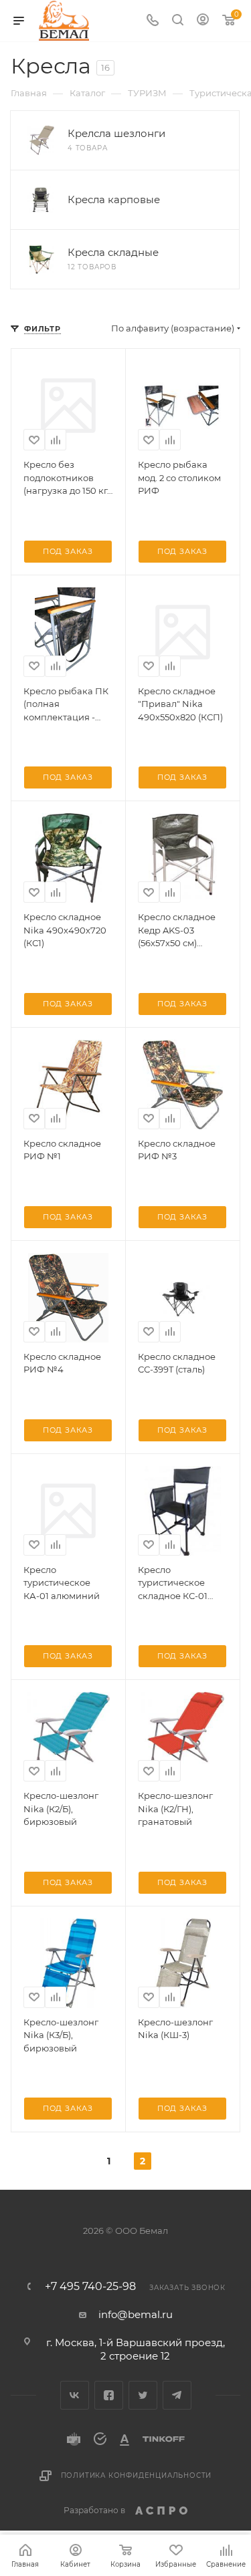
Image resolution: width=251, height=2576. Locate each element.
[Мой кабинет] (203, 21)
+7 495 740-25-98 (90, 2287)
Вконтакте (75, 2395)
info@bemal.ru (136, 2314)
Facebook (109, 2395)
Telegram (177, 2395)
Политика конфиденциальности (137, 2475)
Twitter (143, 2395)
